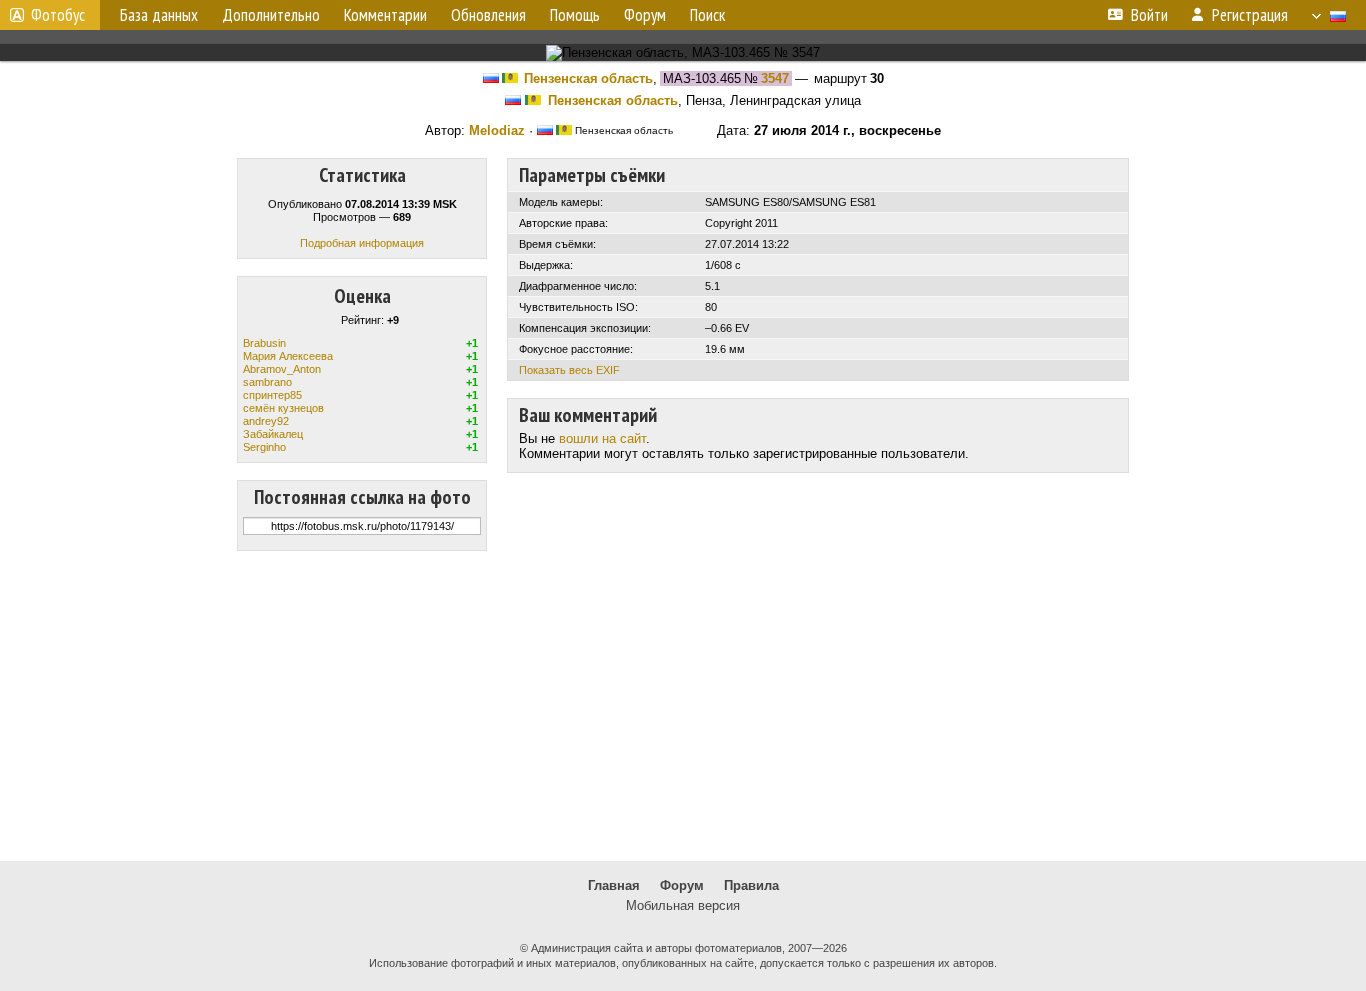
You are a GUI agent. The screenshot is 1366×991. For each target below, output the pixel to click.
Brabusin (264, 343)
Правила (751, 885)
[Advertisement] (683, 706)
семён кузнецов (283, 408)
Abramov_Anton (282, 369)
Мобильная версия (683, 905)
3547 (775, 78)
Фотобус (58, 15)
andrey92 (266, 421)
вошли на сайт (602, 438)
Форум (682, 885)
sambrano (267, 382)
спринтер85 (272, 395)
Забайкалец (273, 434)
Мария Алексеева (288, 356)
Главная (614, 885)
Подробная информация (362, 243)
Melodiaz (497, 130)
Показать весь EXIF (569, 370)
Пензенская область (588, 78)
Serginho (264, 447)
